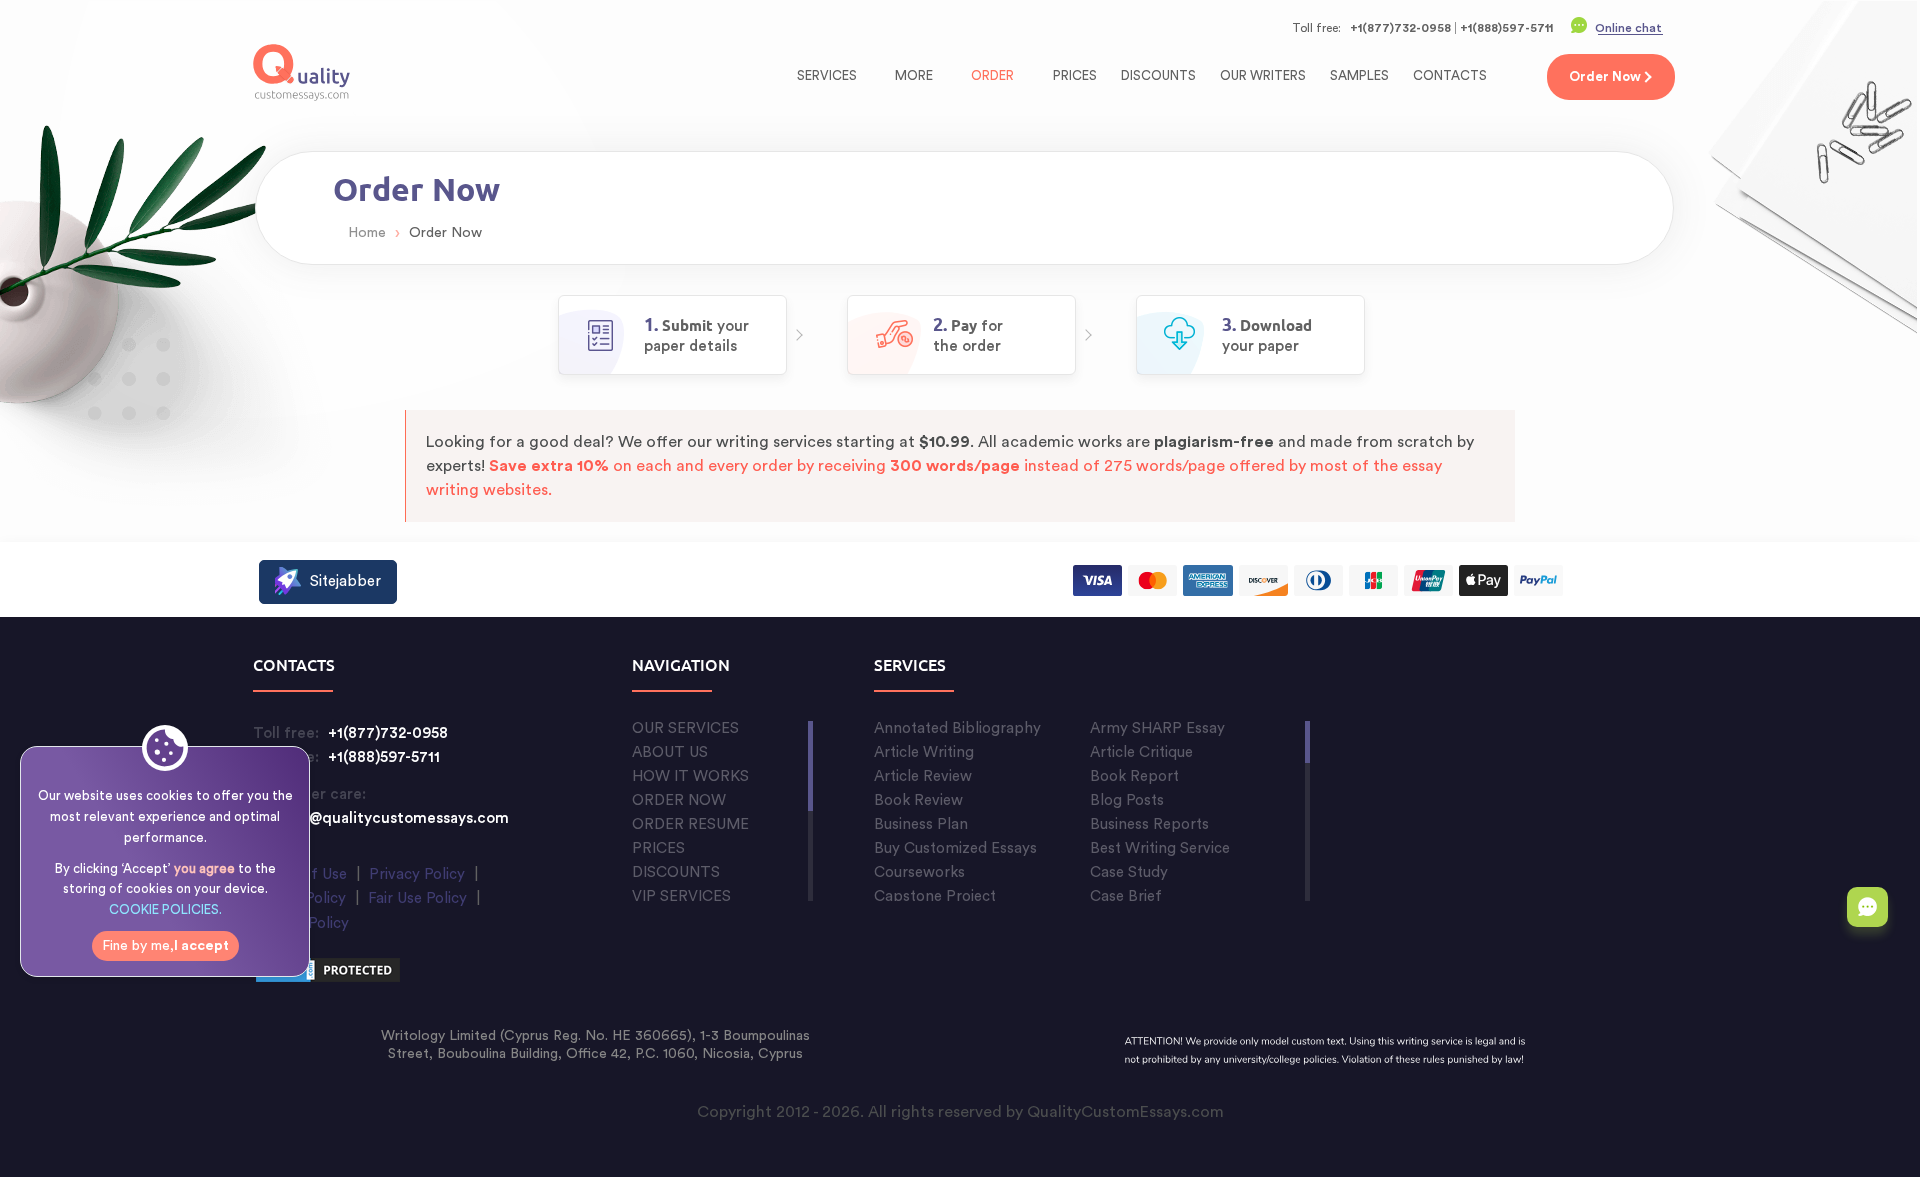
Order (992, 75)
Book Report (1134, 776)
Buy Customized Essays (955, 848)
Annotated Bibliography (957, 728)
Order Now (679, 800)
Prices (1075, 75)
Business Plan (921, 824)
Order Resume (690, 824)
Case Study (1129, 872)
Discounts (1158, 75)
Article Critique (1141, 752)
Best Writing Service (1160, 848)
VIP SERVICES (681, 896)
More (915, 75)
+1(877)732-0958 (1400, 28)
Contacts (1450, 75)
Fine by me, (165, 946)
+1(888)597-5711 (1506, 28)
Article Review (923, 776)
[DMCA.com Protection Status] (328, 973)
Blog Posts (1127, 800)
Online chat (1628, 28)
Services (828, 75)
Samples (1359, 75)
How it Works (690, 776)
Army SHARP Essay (1157, 728)
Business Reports (1149, 824)
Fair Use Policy (417, 898)
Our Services (685, 728)
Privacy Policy (417, 874)
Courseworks (919, 872)
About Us (670, 752)
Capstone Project (935, 896)
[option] (672, 335)
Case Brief (1126, 896)
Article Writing (924, 752)
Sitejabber (345, 581)
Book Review (918, 800)
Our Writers (1263, 75)
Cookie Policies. (165, 909)
